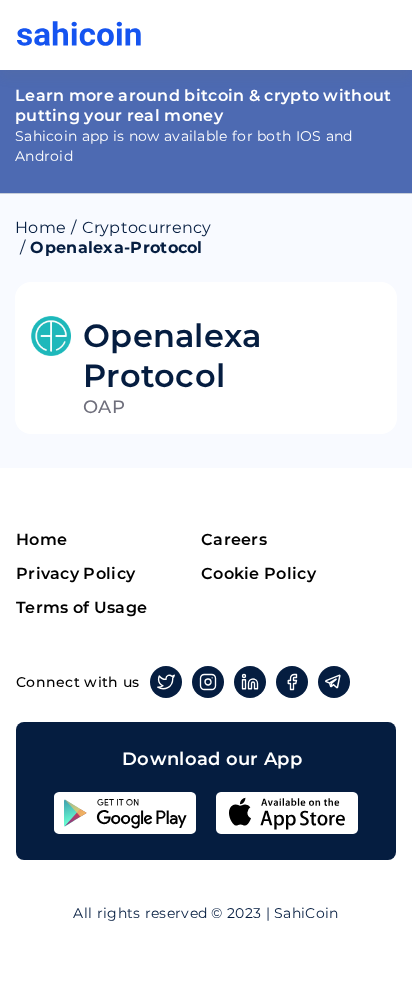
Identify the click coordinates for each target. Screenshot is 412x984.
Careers (234, 539)
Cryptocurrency (147, 227)
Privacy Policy (75, 573)
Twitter (166, 682)
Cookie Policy (258, 573)
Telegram (334, 682)
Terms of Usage (81, 607)
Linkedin (250, 682)
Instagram (208, 682)
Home (40, 227)
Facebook (292, 682)
